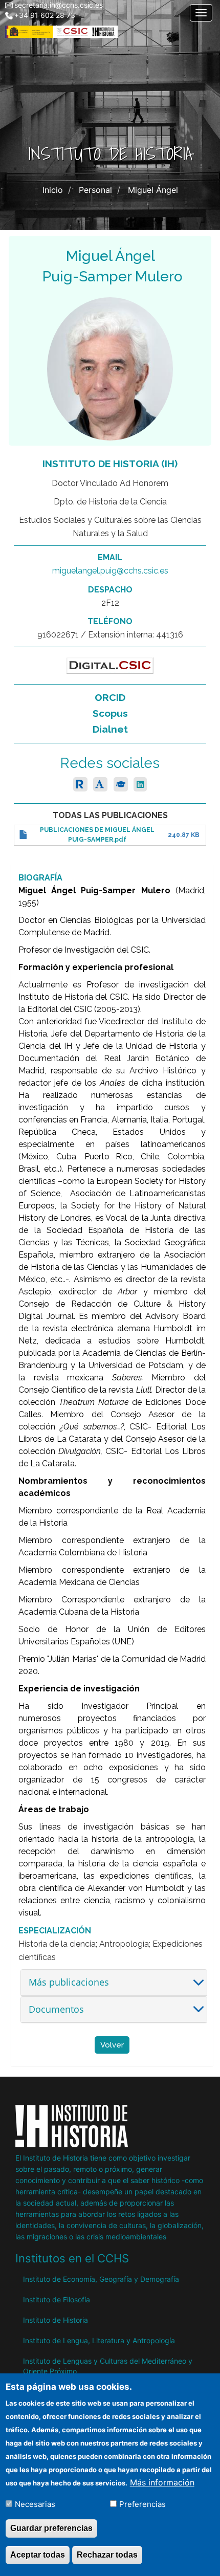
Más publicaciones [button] (69, 1982)
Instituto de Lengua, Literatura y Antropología (99, 2340)
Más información (162, 2482)
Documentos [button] (56, 2009)
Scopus (110, 713)
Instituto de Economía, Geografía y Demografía (101, 2279)
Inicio (53, 190)
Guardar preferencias (51, 2528)
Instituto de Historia (56, 2320)
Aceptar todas (38, 2555)
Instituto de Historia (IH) (110, 464)
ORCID (110, 697)
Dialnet (110, 729)
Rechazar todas (107, 2555)
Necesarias (35, 2504)
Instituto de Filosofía (57, 2299)
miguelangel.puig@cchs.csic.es (110, 571)
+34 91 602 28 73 (45, 15)
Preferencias (142, 2504)
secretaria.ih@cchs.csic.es (59, 5)
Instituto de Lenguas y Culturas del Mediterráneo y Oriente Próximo (108, 2366)
